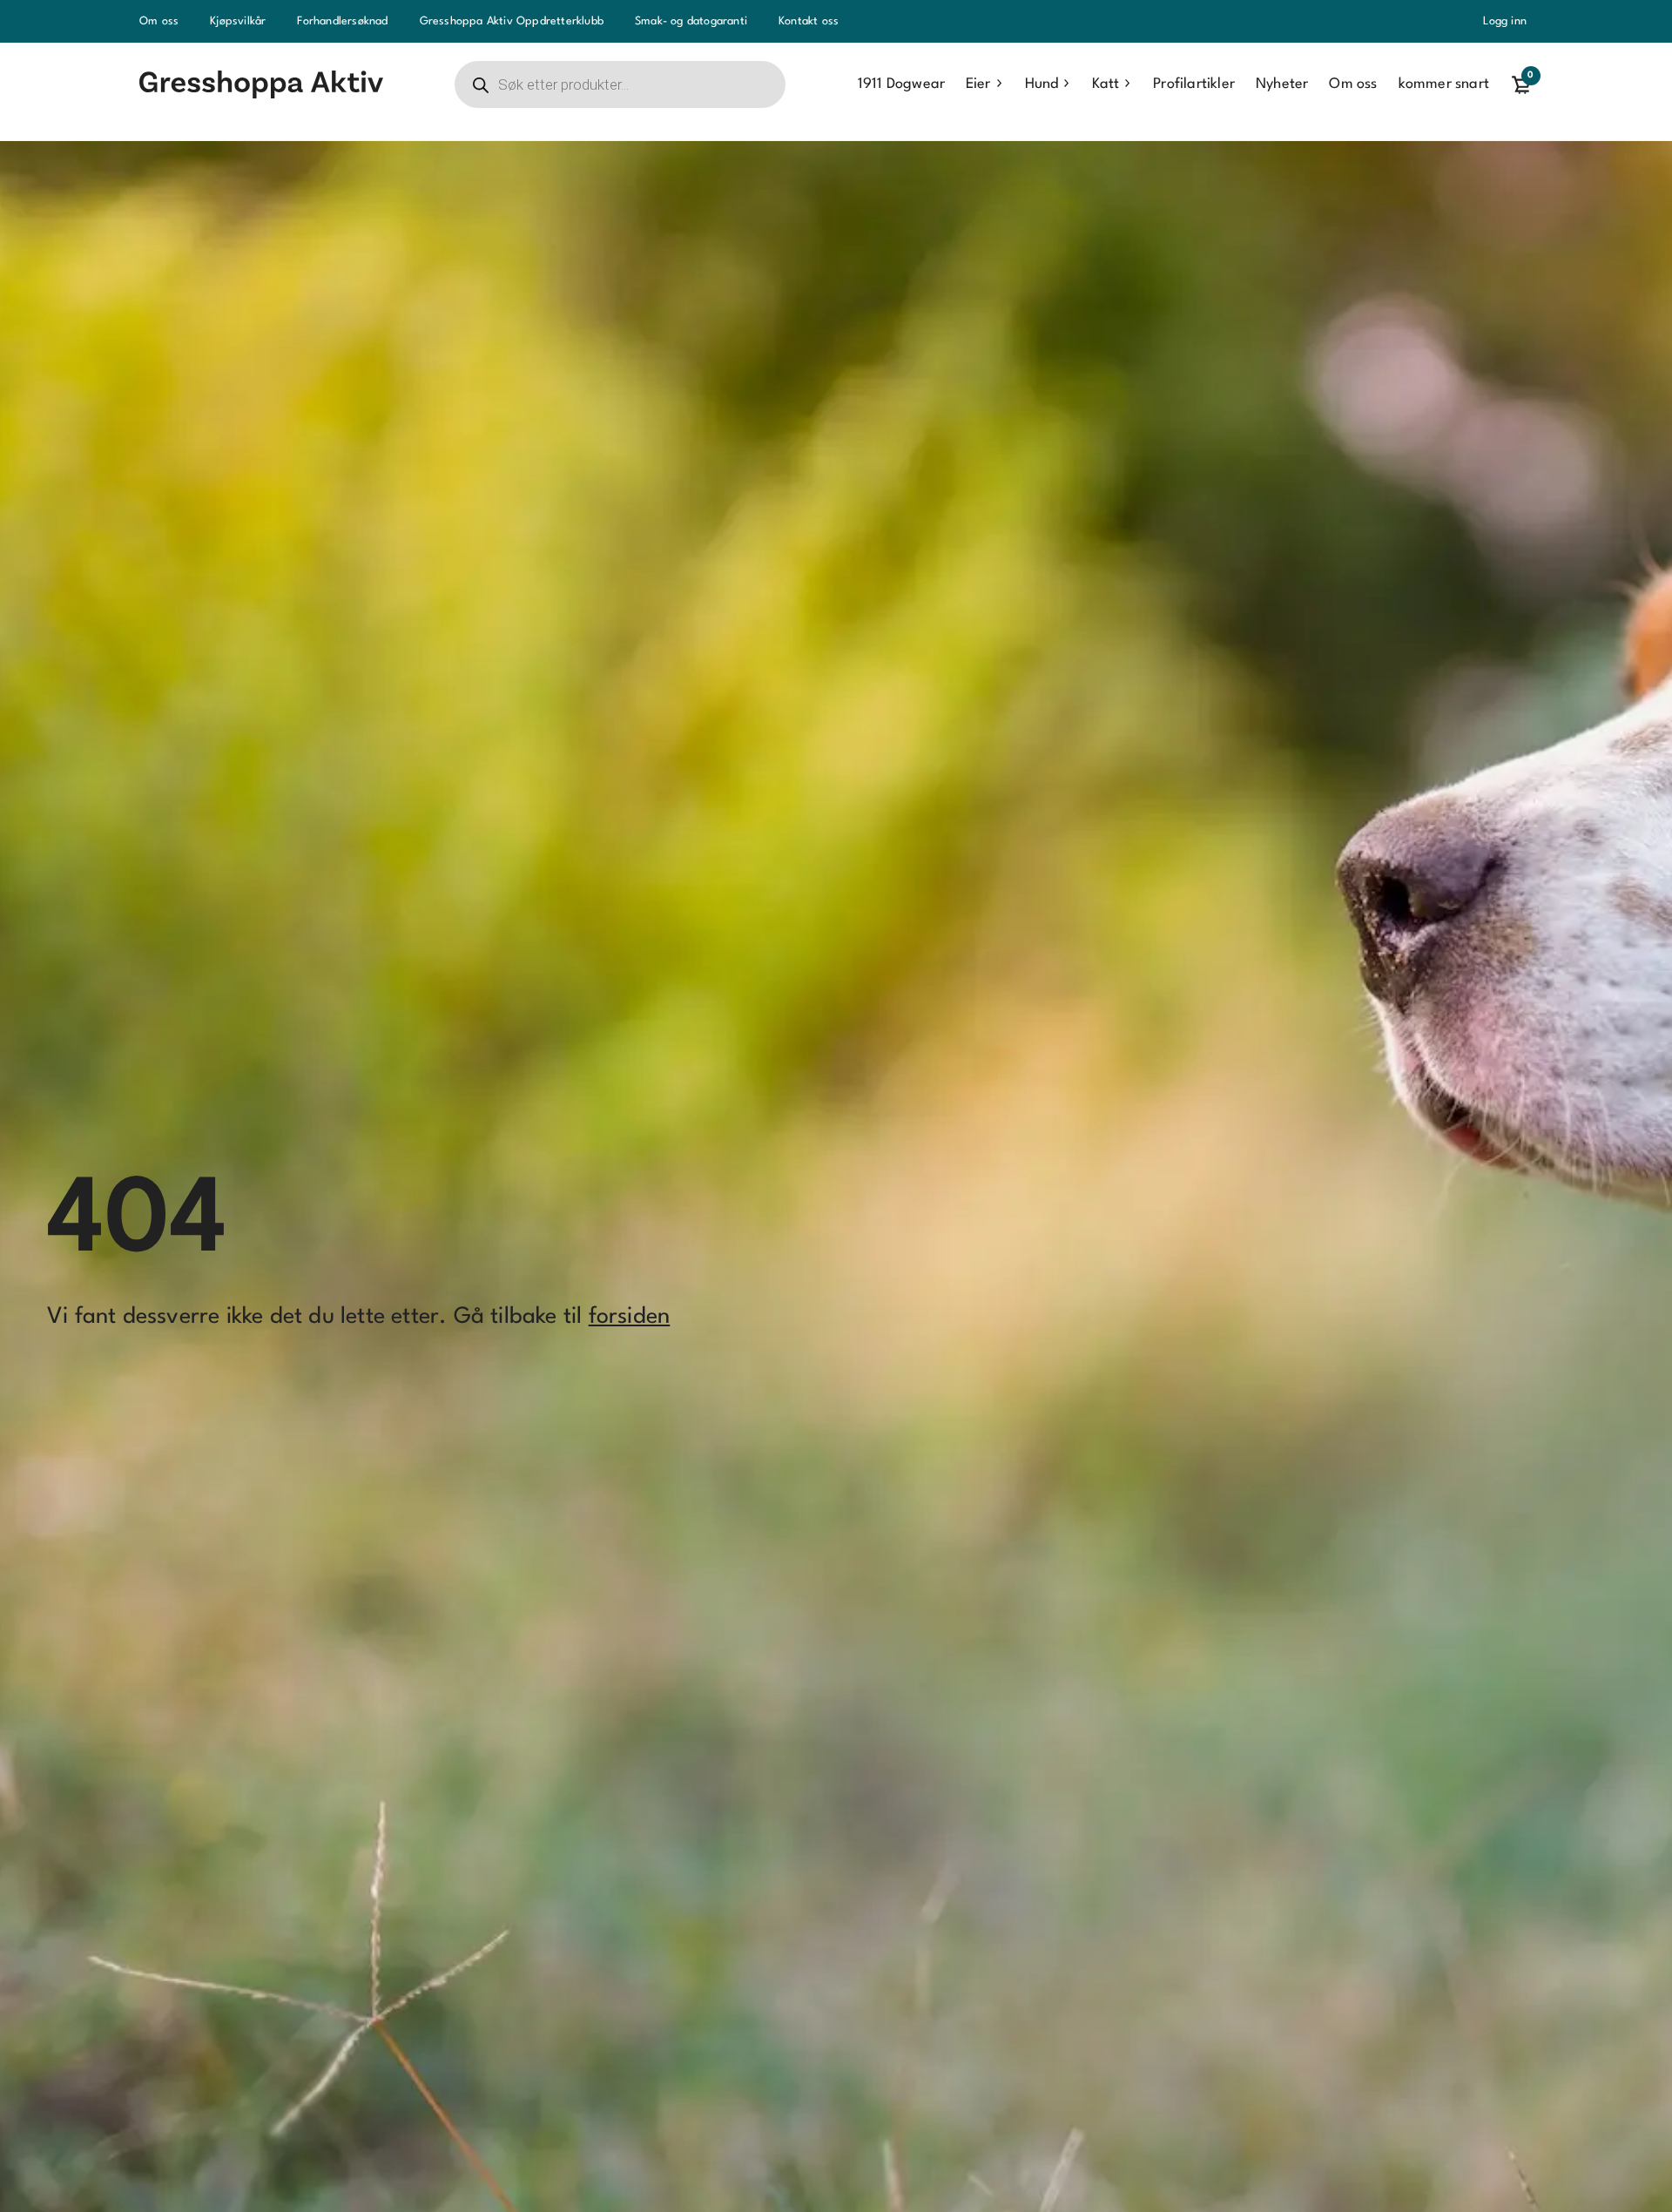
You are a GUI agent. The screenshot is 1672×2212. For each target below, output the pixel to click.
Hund (1042, 84)
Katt (1106, 84)
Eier (978, 84)
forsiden (630, 1317)
